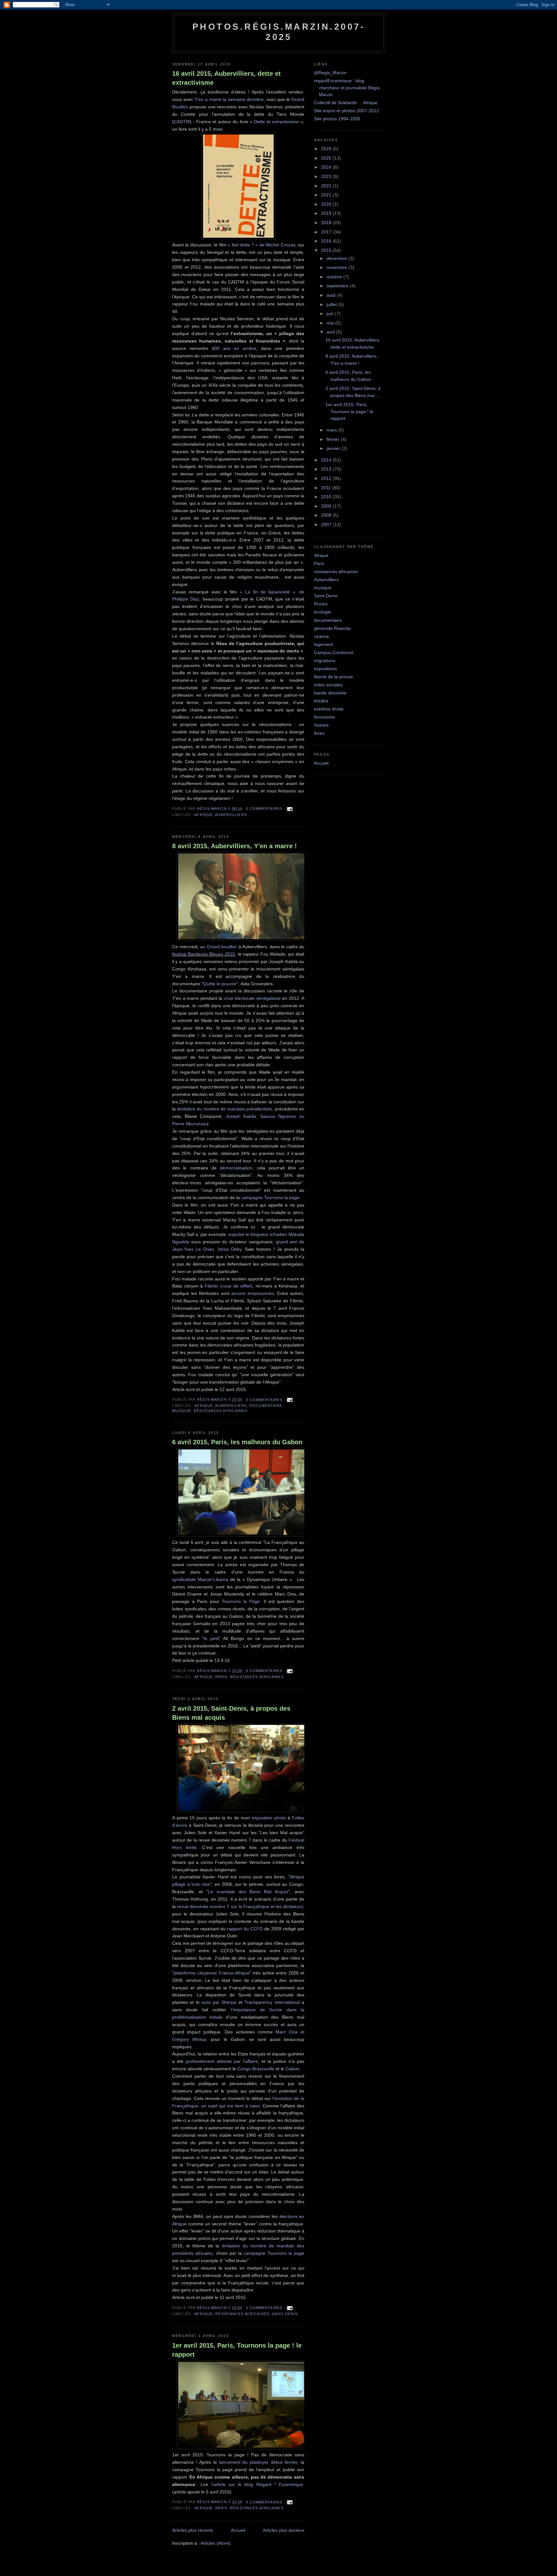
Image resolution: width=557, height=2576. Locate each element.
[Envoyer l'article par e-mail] (289, 809)
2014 (327, 460)
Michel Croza (279, 245)
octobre (335, 277)
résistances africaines (221, 1411)
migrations (325, 661)
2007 (327, 524)
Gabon (293, 2069)
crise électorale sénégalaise (252, 998)
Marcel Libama (213, 1579)
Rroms (321, 604)
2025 (327, 158)
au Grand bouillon (219, 947)
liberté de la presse (333, 677)
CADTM (182, 122)
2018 (327, 223)
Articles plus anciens (283, 2530)
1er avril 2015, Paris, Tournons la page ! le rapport (237, 2350)
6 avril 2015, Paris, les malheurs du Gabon (237, 1442)
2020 (327, 204)
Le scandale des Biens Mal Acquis (248, 1892)
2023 (327, 176)
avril (331, 332)
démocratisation (236, 1168)
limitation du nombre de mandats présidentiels (225, 1109)
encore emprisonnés (253, 1293)
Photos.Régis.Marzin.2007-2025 (279, 32)
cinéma (321, 636)
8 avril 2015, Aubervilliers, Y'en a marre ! (235, 846)
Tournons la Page (241, 1601)
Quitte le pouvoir (220, 984)
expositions (325, 669)
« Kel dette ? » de (247, 245)
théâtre (321, 701)
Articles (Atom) (215, 2543)
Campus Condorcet (334, 652)
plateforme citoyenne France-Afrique (212, 1973)
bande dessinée (330, 693)
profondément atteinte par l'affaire (222, 2061)
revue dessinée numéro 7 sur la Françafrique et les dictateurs (240, 1906)
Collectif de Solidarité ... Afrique (346, 103)
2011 (327, 488)
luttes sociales (328, 685)
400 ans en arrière (232, 348)
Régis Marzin (213, 809)
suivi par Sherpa (219, 2002)
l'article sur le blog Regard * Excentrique (257, 2484)
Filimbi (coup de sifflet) (229, 1286)
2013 (327, 469)
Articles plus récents (193, 2530)
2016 (327, 241)
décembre (337, 258)
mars (332, 430)
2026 (327, 149)
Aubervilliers (231, 815)
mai (331, 323)
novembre (337, 267)
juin (331, 313)
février (334, 439)
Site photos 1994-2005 (337, 119)
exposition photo (269, 1818)
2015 (327, 250)
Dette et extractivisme (276, 122)
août (332, 295)
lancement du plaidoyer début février (258, 2462)
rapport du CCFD (245, 1929)
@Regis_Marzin (330, 73)
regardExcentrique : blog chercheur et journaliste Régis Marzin (347, 88)
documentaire (266, 1406)
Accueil (238, 2530)
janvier (334, 448)
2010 (327, 497)
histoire (321, 725)
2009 (327, 506)
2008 (327, 515)
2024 (327, 167)
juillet (332, 304)
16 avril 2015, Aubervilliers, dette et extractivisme (226, 78)
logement (323, 644)
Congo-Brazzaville (256, 2069)
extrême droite (329, 709)
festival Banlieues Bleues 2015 (204, 954)
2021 (327, 195)
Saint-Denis (285, 2314)
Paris (221, 1677)
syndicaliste (185, 1579)
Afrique (204, 815)
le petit (211, 1638)
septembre (338, 286)
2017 (327, 232)
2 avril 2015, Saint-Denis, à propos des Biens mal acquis (231, 1713)
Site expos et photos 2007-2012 (347, 111)
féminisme (324, 717)
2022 (327, 186)
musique (182, 1411)
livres (319, 733)
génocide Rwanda (332, 628)
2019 (327, 213)
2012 (327, 478)
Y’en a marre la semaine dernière (229, 99)
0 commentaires (264, 809)
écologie (322, 612)
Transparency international (272, 2002)
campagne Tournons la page (270, 1198)
